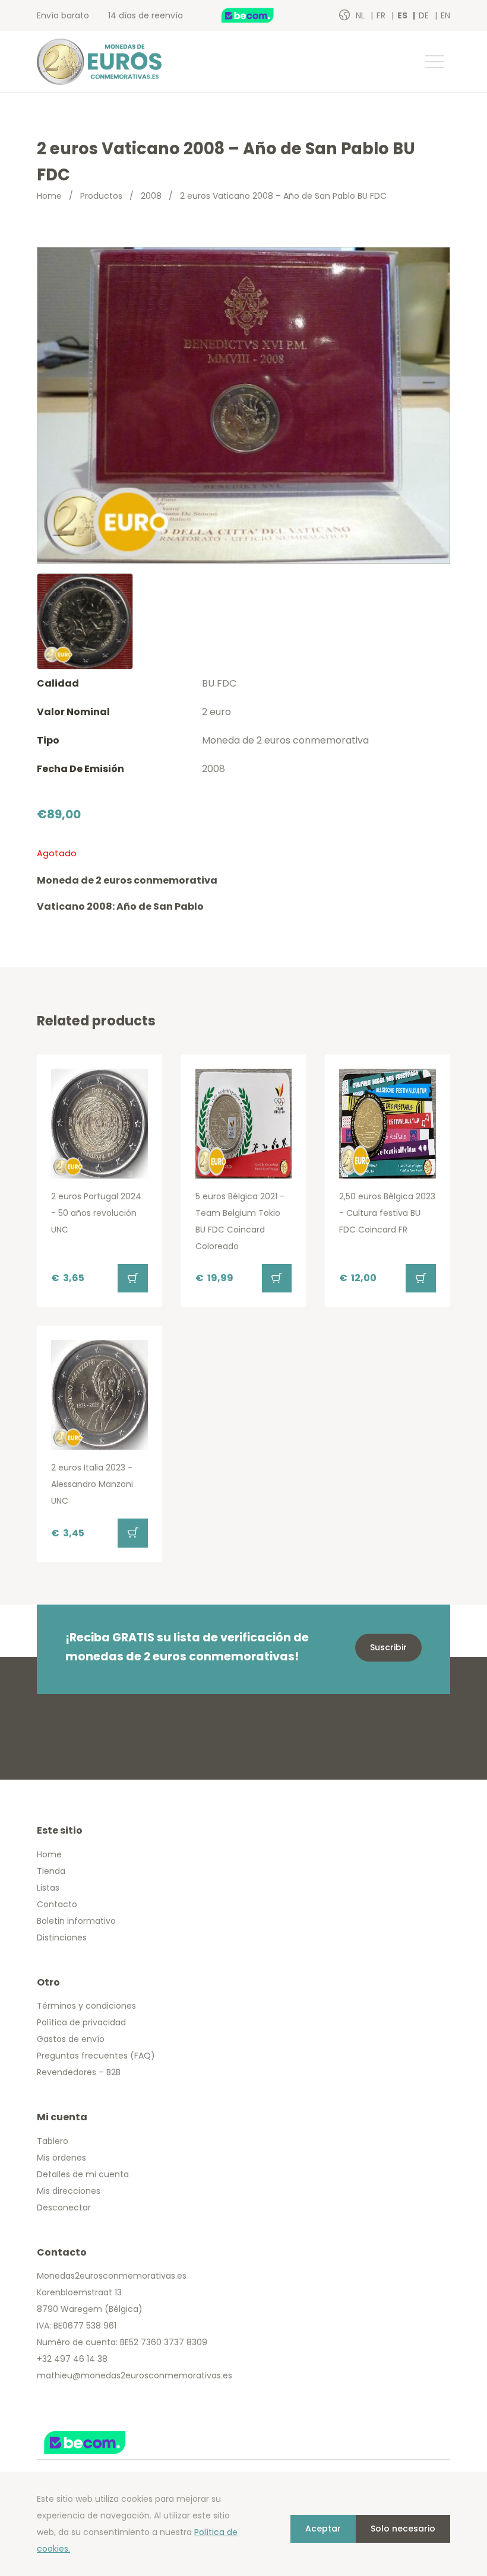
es (403, 15)
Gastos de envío (71, 2039)
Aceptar (323, 2529)
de (425, 15)
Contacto (57, 1904)
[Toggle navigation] (434, 62)
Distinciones (62, 1937)
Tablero (53, 2141)
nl (361, 15)
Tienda (51, 1871)
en (445, 15)
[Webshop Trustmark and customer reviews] (260, 15)
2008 (151, 196)
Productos (101, 196)
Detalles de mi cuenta (83, 2174)
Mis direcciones (69, 2191)
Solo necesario (403, 2529)
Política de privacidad (81, 2022)
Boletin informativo (76, 1921)
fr (382, 15)
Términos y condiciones (86, 2006)
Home (49, 196)
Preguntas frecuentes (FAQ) (96, 2056)
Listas (48, 1888)
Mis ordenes (61, 2158)
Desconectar (64, 2207)
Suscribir (388, 1647)
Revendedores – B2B (79, 2072)
